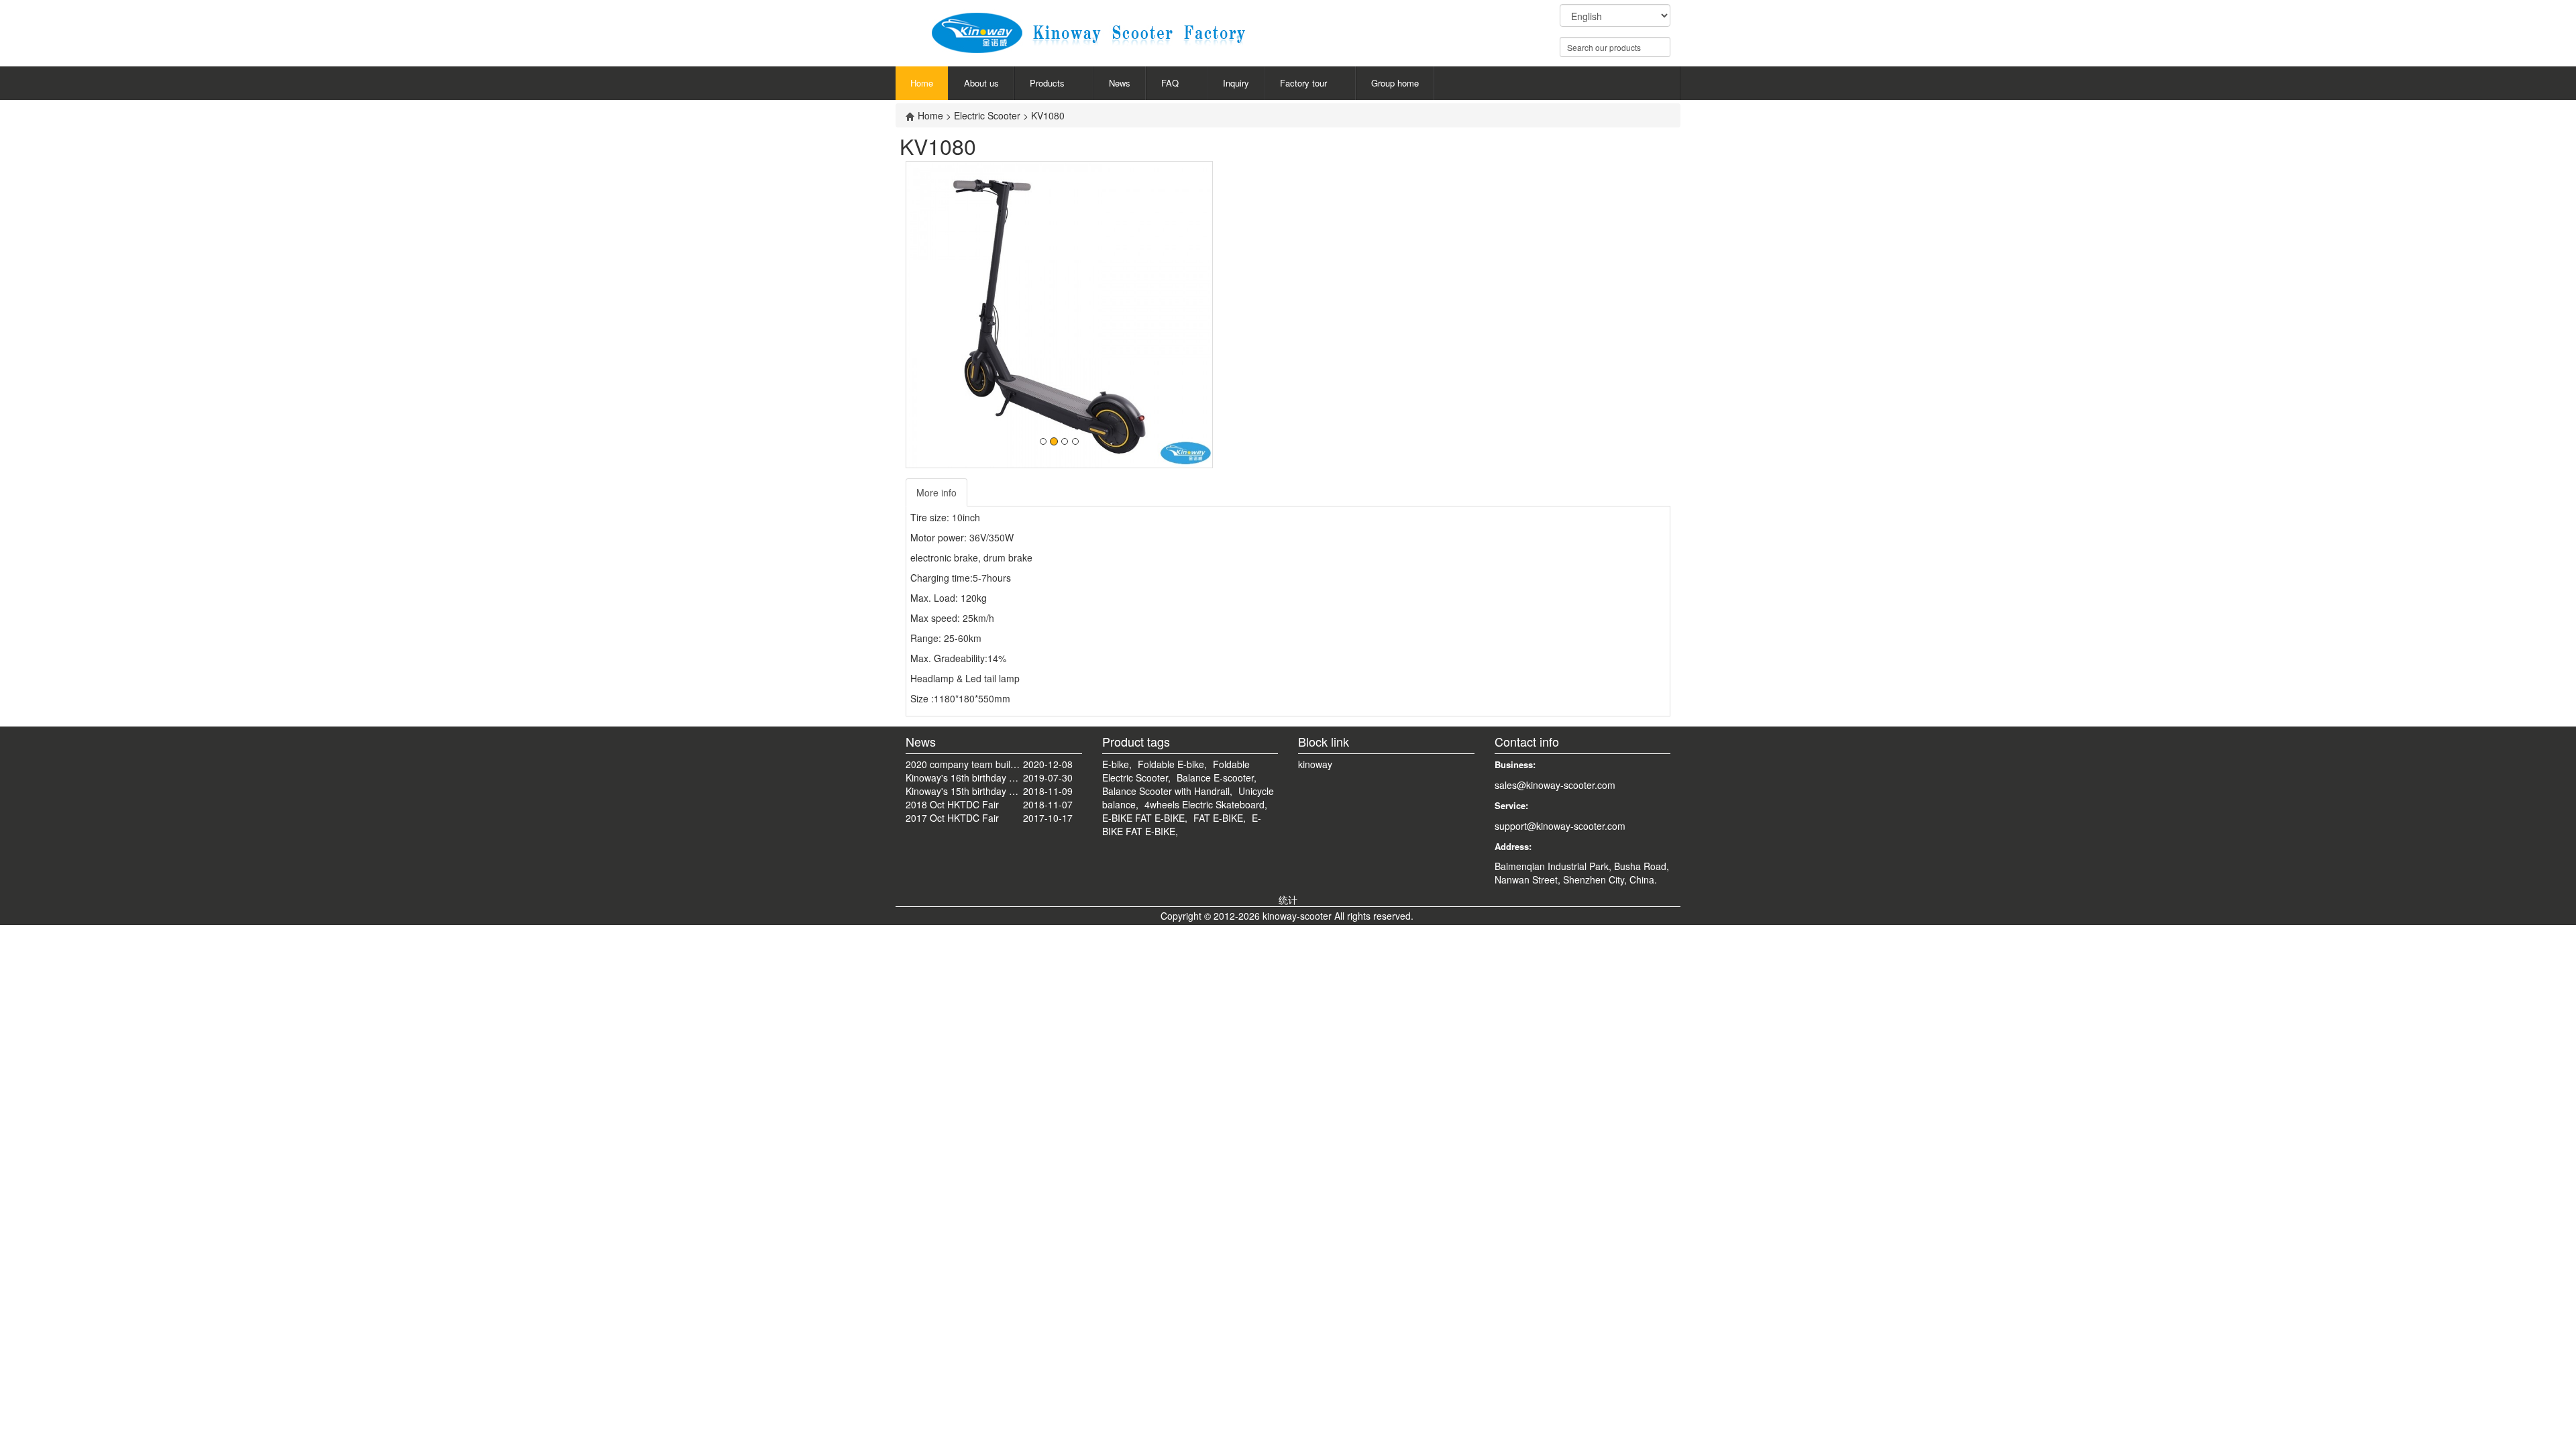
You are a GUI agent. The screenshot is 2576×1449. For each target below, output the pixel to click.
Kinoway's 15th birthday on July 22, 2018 (964, 791)
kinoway (1315, 764)
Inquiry (1236, 83)
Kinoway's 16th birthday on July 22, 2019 (964, 777)
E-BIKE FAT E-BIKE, (1145, 818)
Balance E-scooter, (1217, 777)
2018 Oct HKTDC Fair (952, 804)
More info (936, 492)
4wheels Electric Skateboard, (1206, 804)
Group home (1395, 83)
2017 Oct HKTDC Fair (952, 818)
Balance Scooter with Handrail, (1167, 791)
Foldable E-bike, (1172, 764)
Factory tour (1303, 83)
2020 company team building (964, 764)
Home (922, 83)
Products (1047, 83)
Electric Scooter (988, 115)
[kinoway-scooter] (1118, 29)
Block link (1324, 741)
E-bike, (1117, 764)
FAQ (1170, 83)
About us (981, 83)
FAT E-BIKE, (1220, 818)
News (1120, 83)
